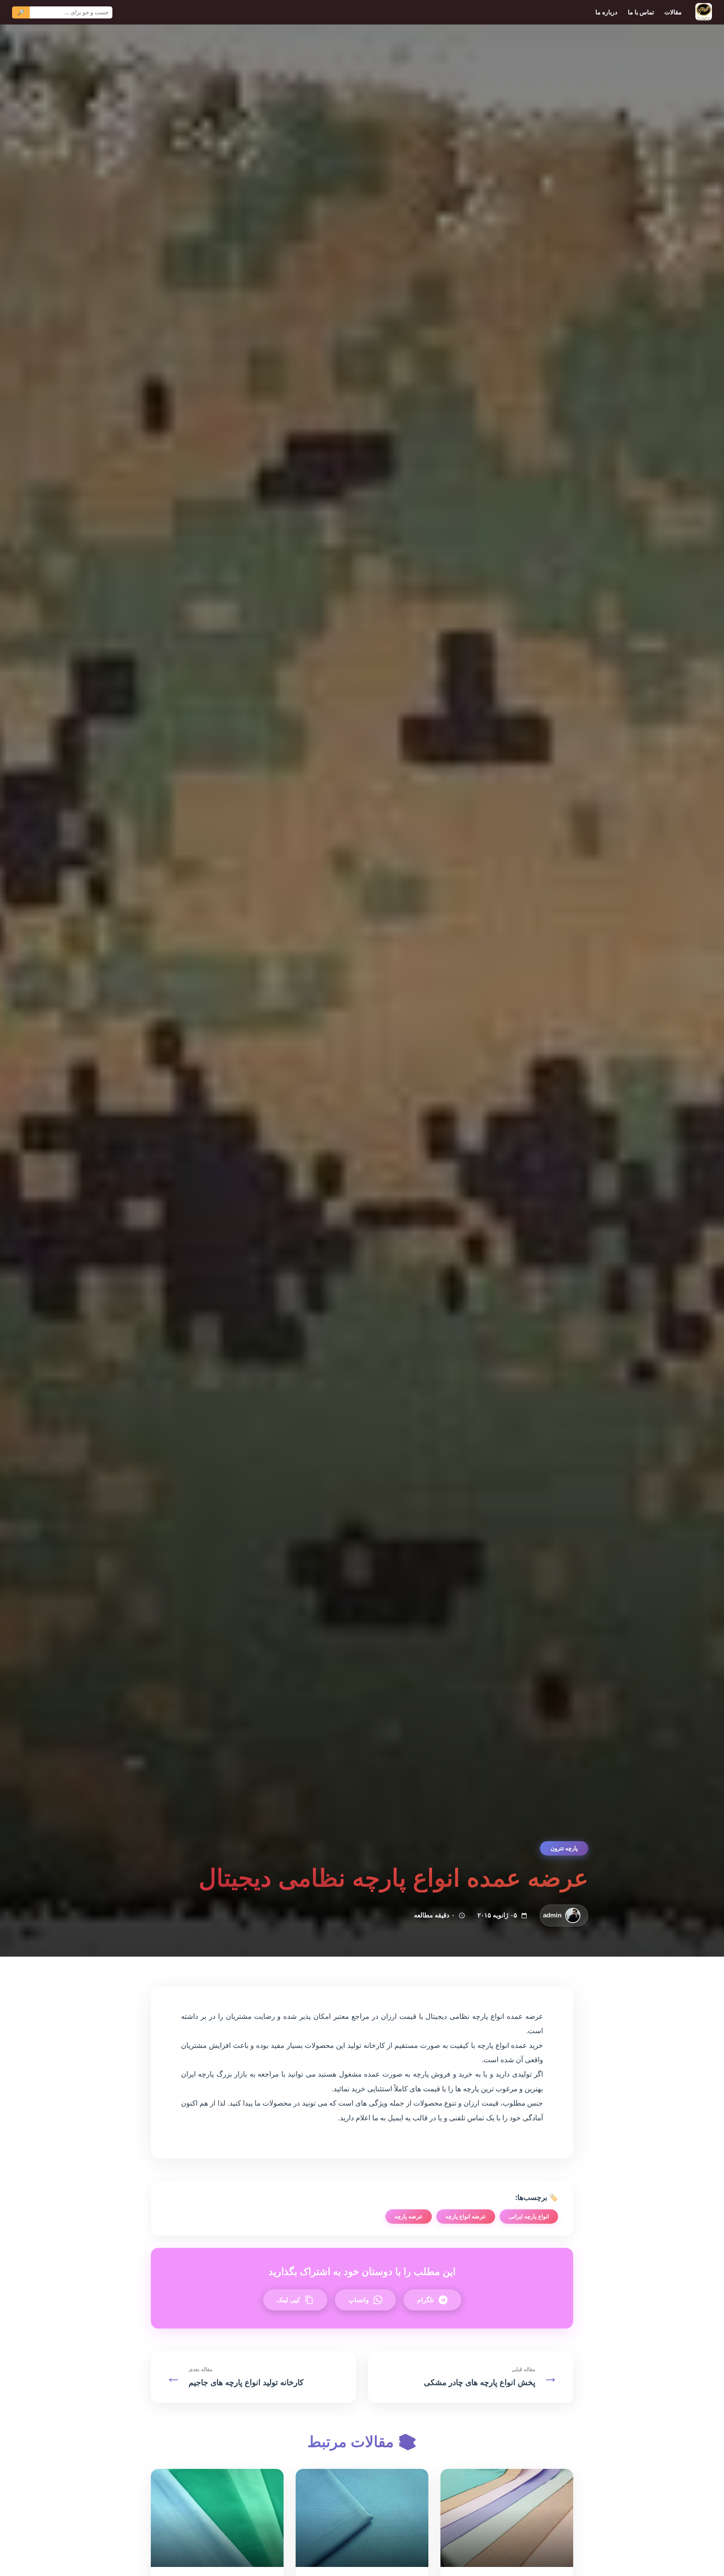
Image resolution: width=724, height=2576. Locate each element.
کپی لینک (288, 2300)
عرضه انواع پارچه (466, 2216)
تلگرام (426, 2300)
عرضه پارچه (409, 2216)
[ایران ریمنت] (704, 12)
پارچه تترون (564, 1848)
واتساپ (359, 2300)
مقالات (673, 12)
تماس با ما (641, 12)
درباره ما (606, 12)
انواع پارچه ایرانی (529, 2216)
